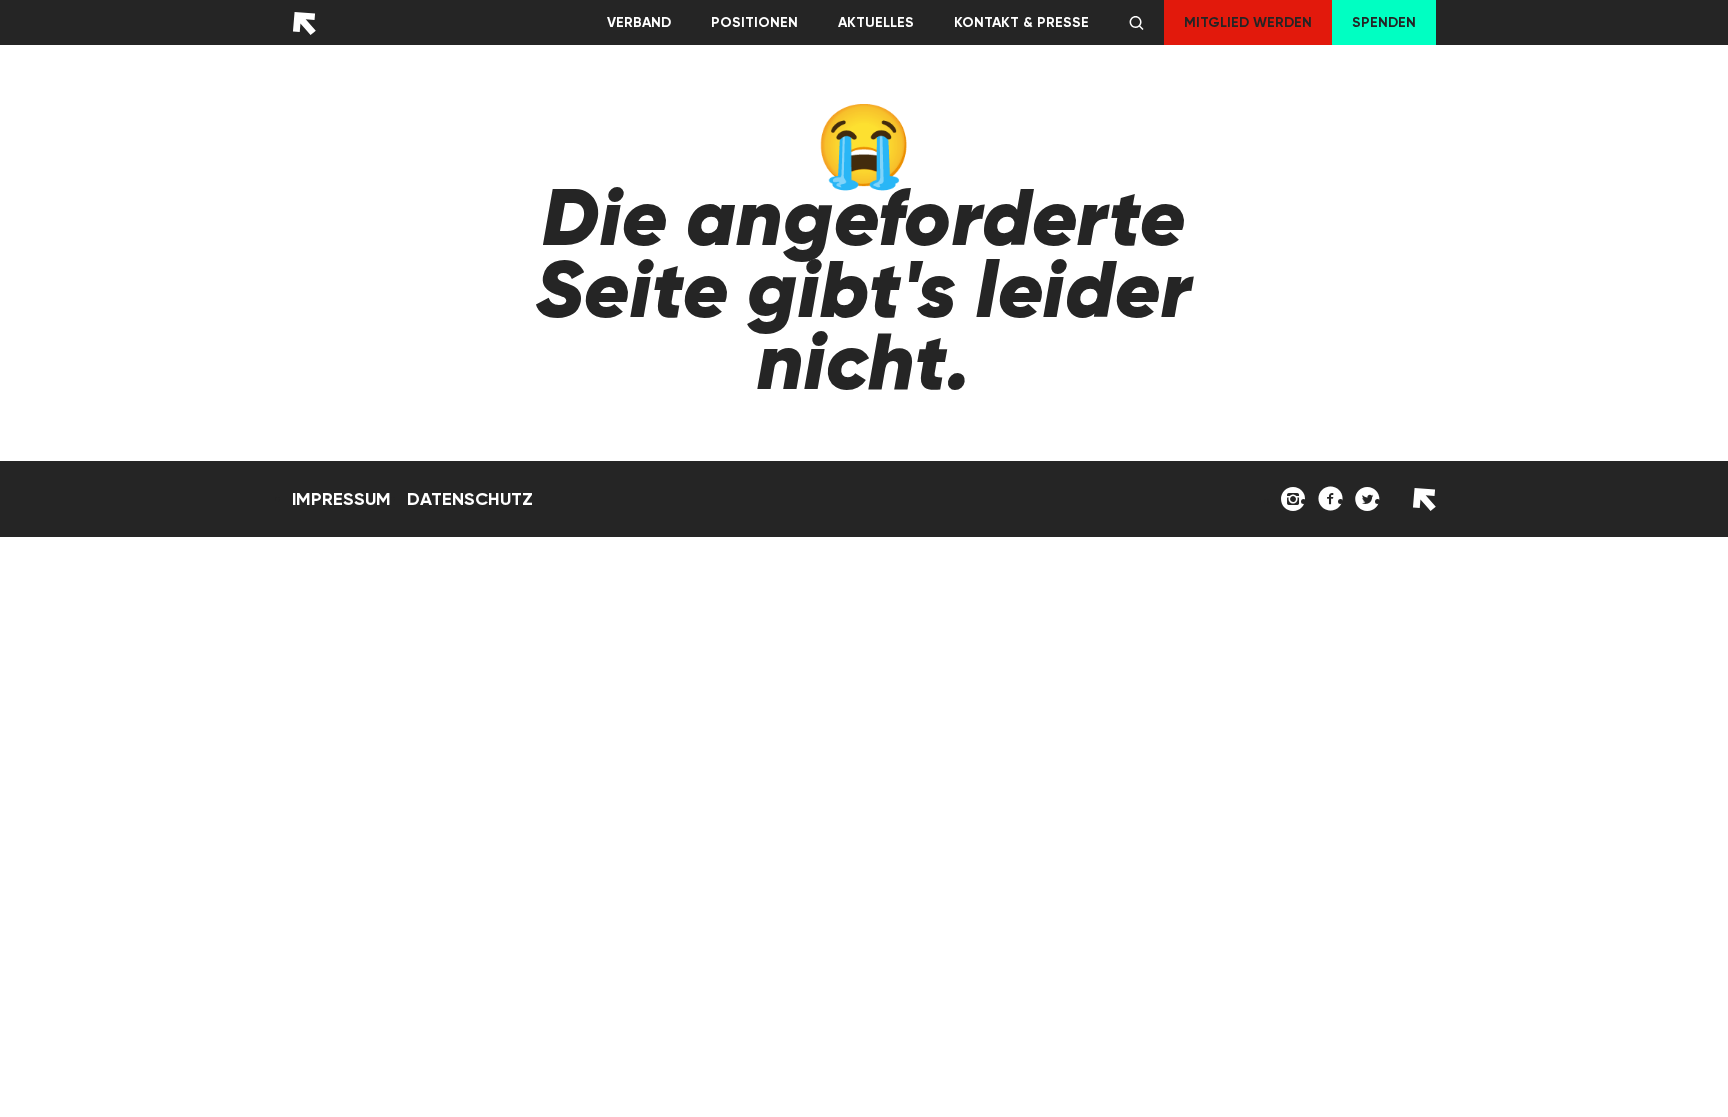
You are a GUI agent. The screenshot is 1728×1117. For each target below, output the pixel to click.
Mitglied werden (1248, 22)
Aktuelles (876, 22)
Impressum (341, 499)
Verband (639, 22)
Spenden (1384, 22)
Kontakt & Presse (1021, 22)
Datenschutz (470, 499)
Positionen (754, 22)
